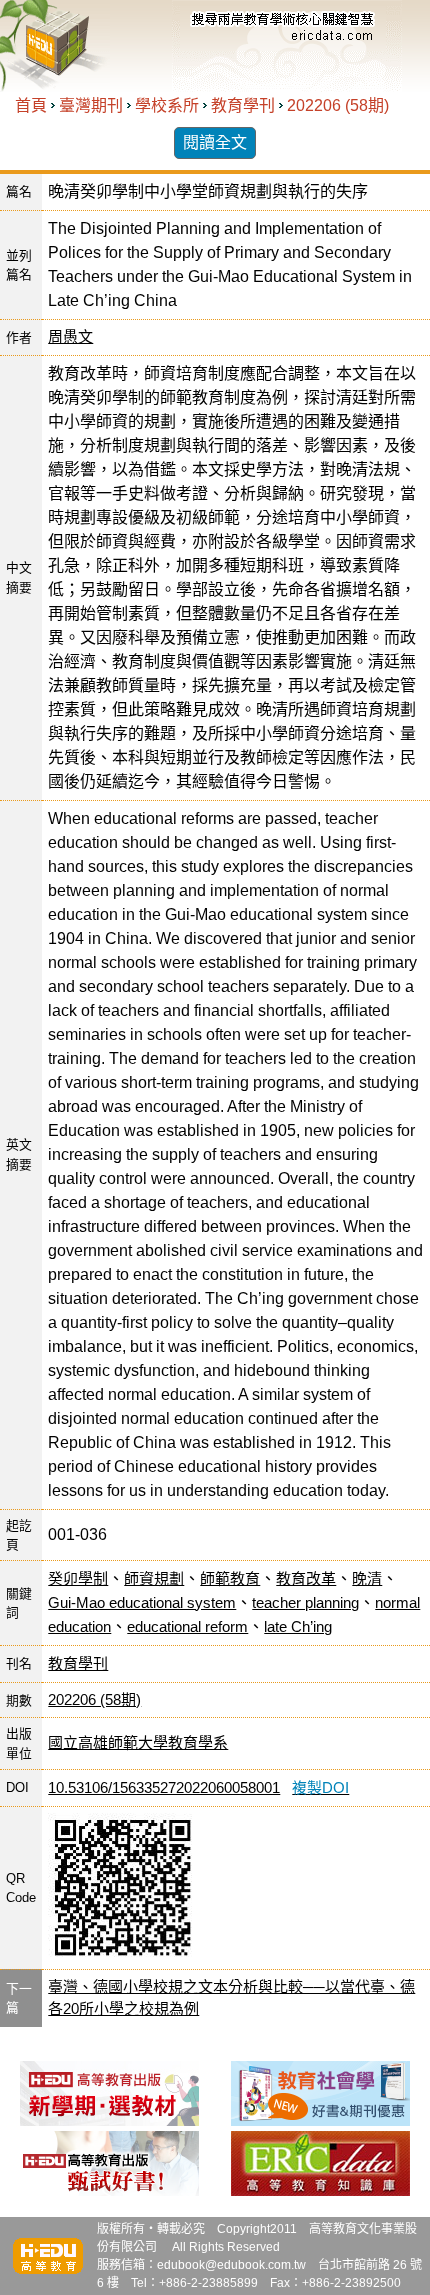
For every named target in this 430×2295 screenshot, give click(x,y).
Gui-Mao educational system (142, 1602)
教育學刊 (243, 105)
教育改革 (306, 1578)
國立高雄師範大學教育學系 (138, 1742)
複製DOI (320, 1787)
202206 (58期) (338, 105)
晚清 (367, 1578)
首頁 (31, 105)
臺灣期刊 (91, 105)
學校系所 (167, 105)
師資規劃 (154, 1578)
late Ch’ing (298, 1626)
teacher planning (305, 1602)
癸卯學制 (78, 1578)
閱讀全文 (215, 142)
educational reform (187, 1626)
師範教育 (230, 1578)
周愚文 (70, 336)
